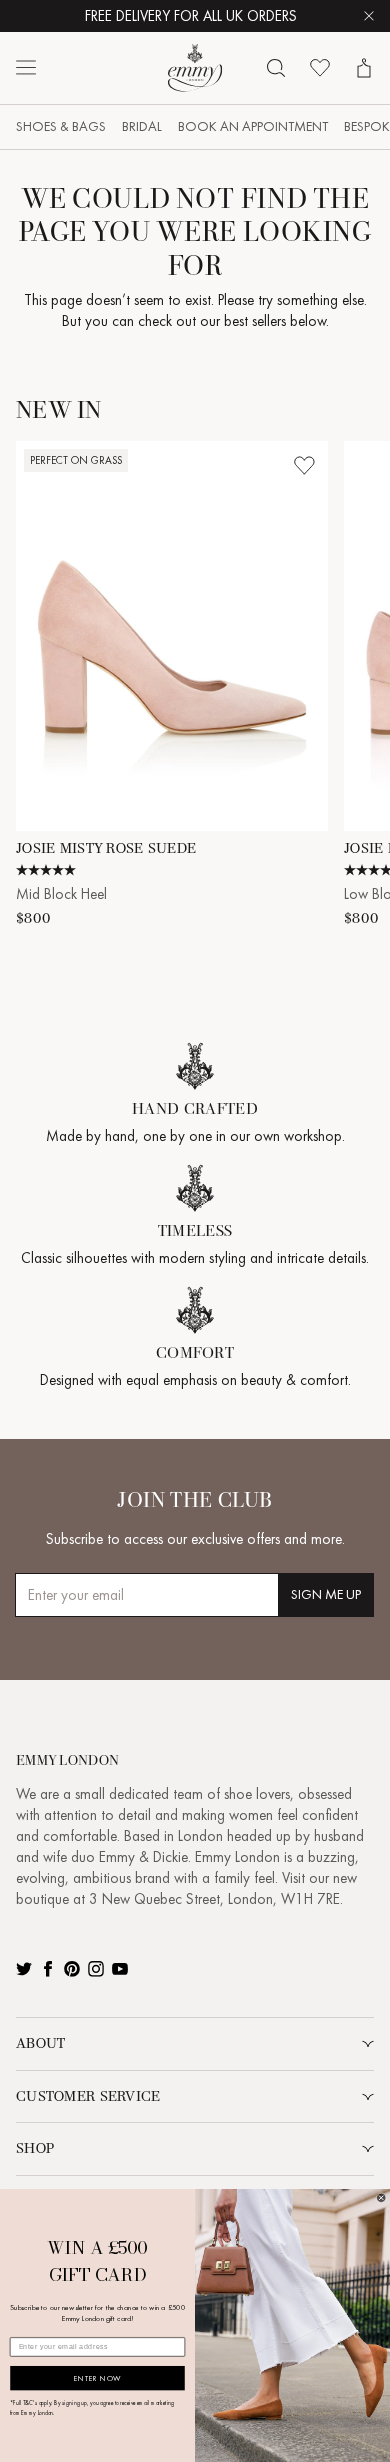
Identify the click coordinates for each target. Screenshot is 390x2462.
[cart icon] (364, 68)
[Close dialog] (381, 2198)
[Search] (276, 68)
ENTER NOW (97, 2378)
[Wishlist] (320, 68)
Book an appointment (253, 126)
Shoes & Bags (61, 126)
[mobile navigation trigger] (26, 68)
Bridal (142, 126)
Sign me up (326, 1594)
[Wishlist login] (304, 465)
